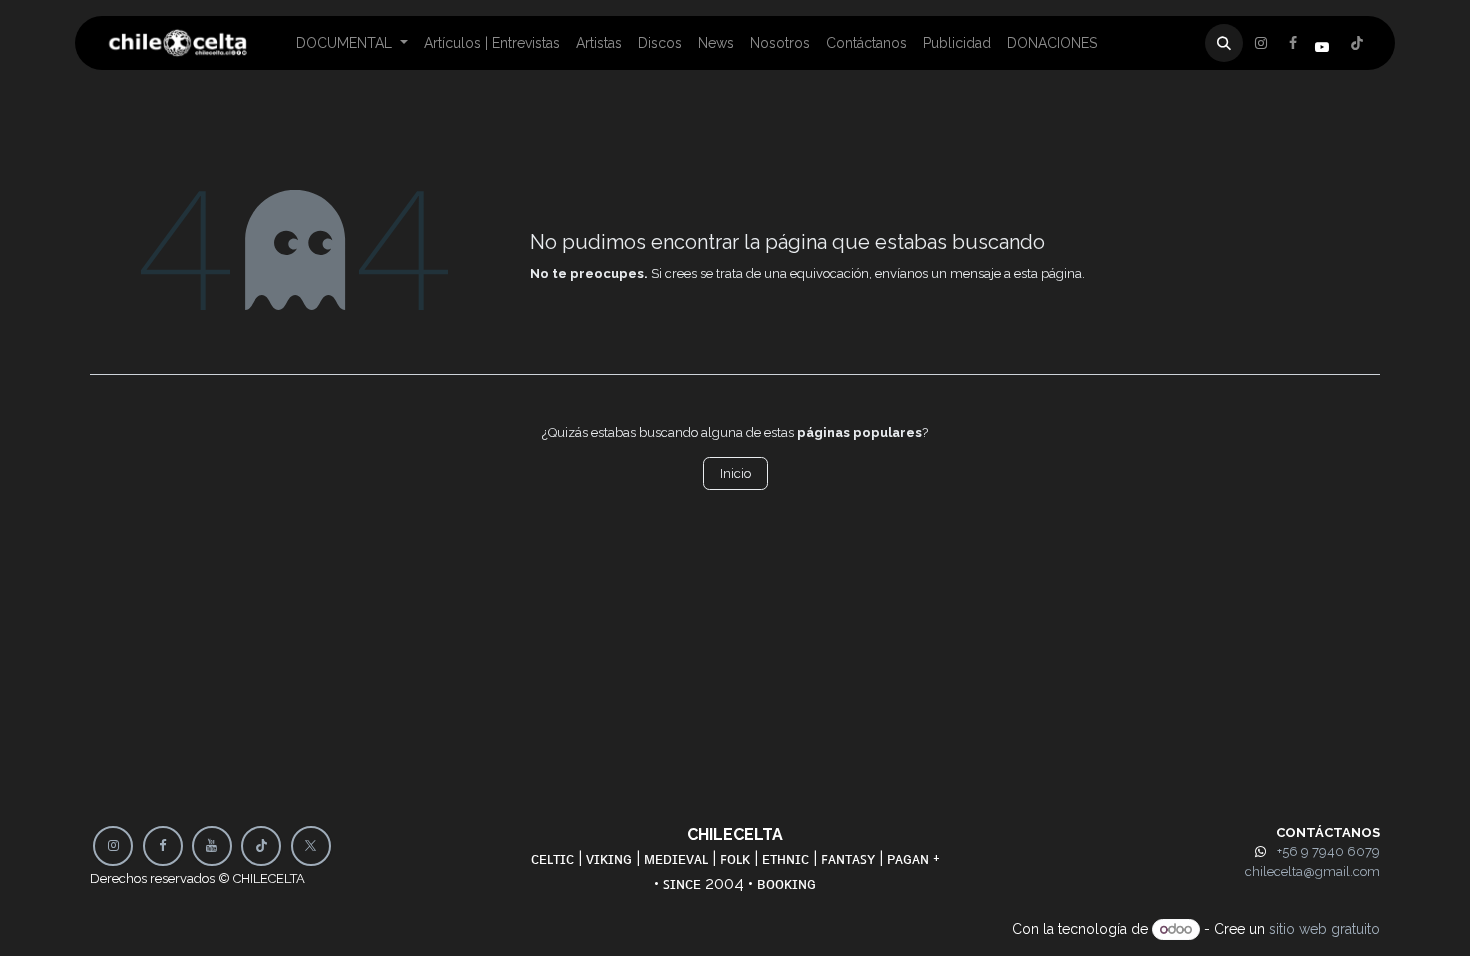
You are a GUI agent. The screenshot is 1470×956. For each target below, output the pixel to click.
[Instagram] (1357, 43)
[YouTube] (212, 846)
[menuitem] (352, 43)
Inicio (735, 473)
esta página (1048, 273)
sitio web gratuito (1324, 929)
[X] (1293, 43)
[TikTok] (261, 846)
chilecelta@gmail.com (1312, 871)
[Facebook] (1261, 43)
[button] (1224, 43)
